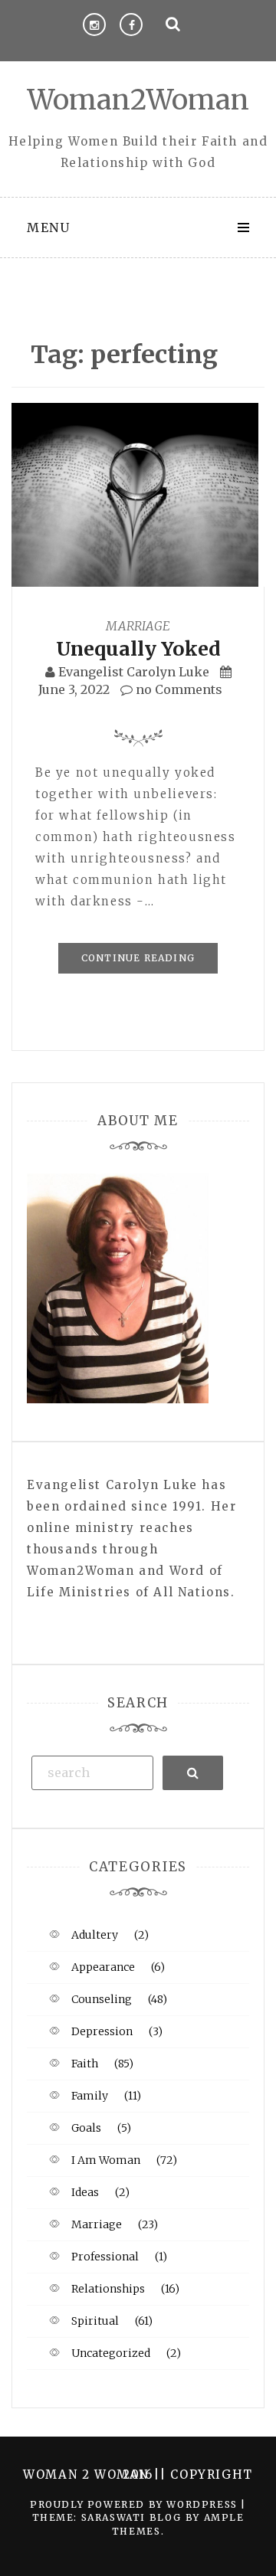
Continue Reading (138, 958)
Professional (105, 2257)
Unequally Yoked (138, 649)
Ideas (85, 2192)
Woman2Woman (138, 100)
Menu (48, 227)
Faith (85, 2064)
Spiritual (95, 2321)
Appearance (103, 1967)
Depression (102, 2031)
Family (90, 2096)
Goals (86, 2128)
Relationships (108, 2289)
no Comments (177, 689)
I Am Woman (106, 2160)
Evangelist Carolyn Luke (134, 672)
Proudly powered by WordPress (135, 2504)
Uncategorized (111, 2353)
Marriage (138, 626)
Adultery (95, 1935)
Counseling (102, 1999)
